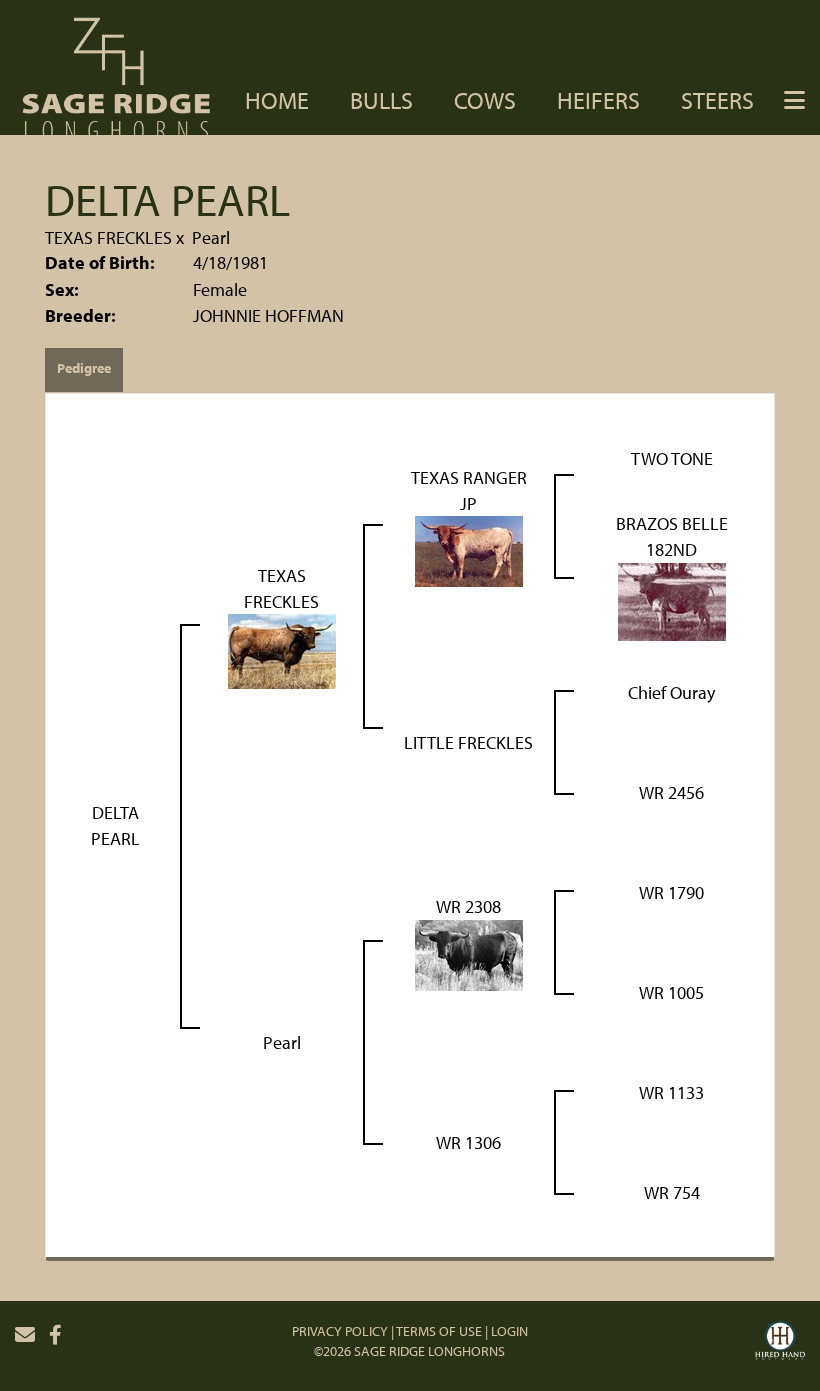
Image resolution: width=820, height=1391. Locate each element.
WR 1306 (468, 1142)
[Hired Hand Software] (780, 1343)
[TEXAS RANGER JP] (469, 549)
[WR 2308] (469, 953)
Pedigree (84, 368)
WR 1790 (671, 892)
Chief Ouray (671, 692)
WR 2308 (468, 906)
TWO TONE (672, 458)
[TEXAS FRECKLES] (282, 649)
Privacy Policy (340, 1331)
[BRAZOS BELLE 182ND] (672, 599)
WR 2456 (671, 792)
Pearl (211, 237)
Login (509, 1331)
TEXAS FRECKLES (108, 237)
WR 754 (672, 1192)
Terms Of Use (439, 1331)
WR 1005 (671, 992)
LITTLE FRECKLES (468, 742)
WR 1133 (671, 1092)
